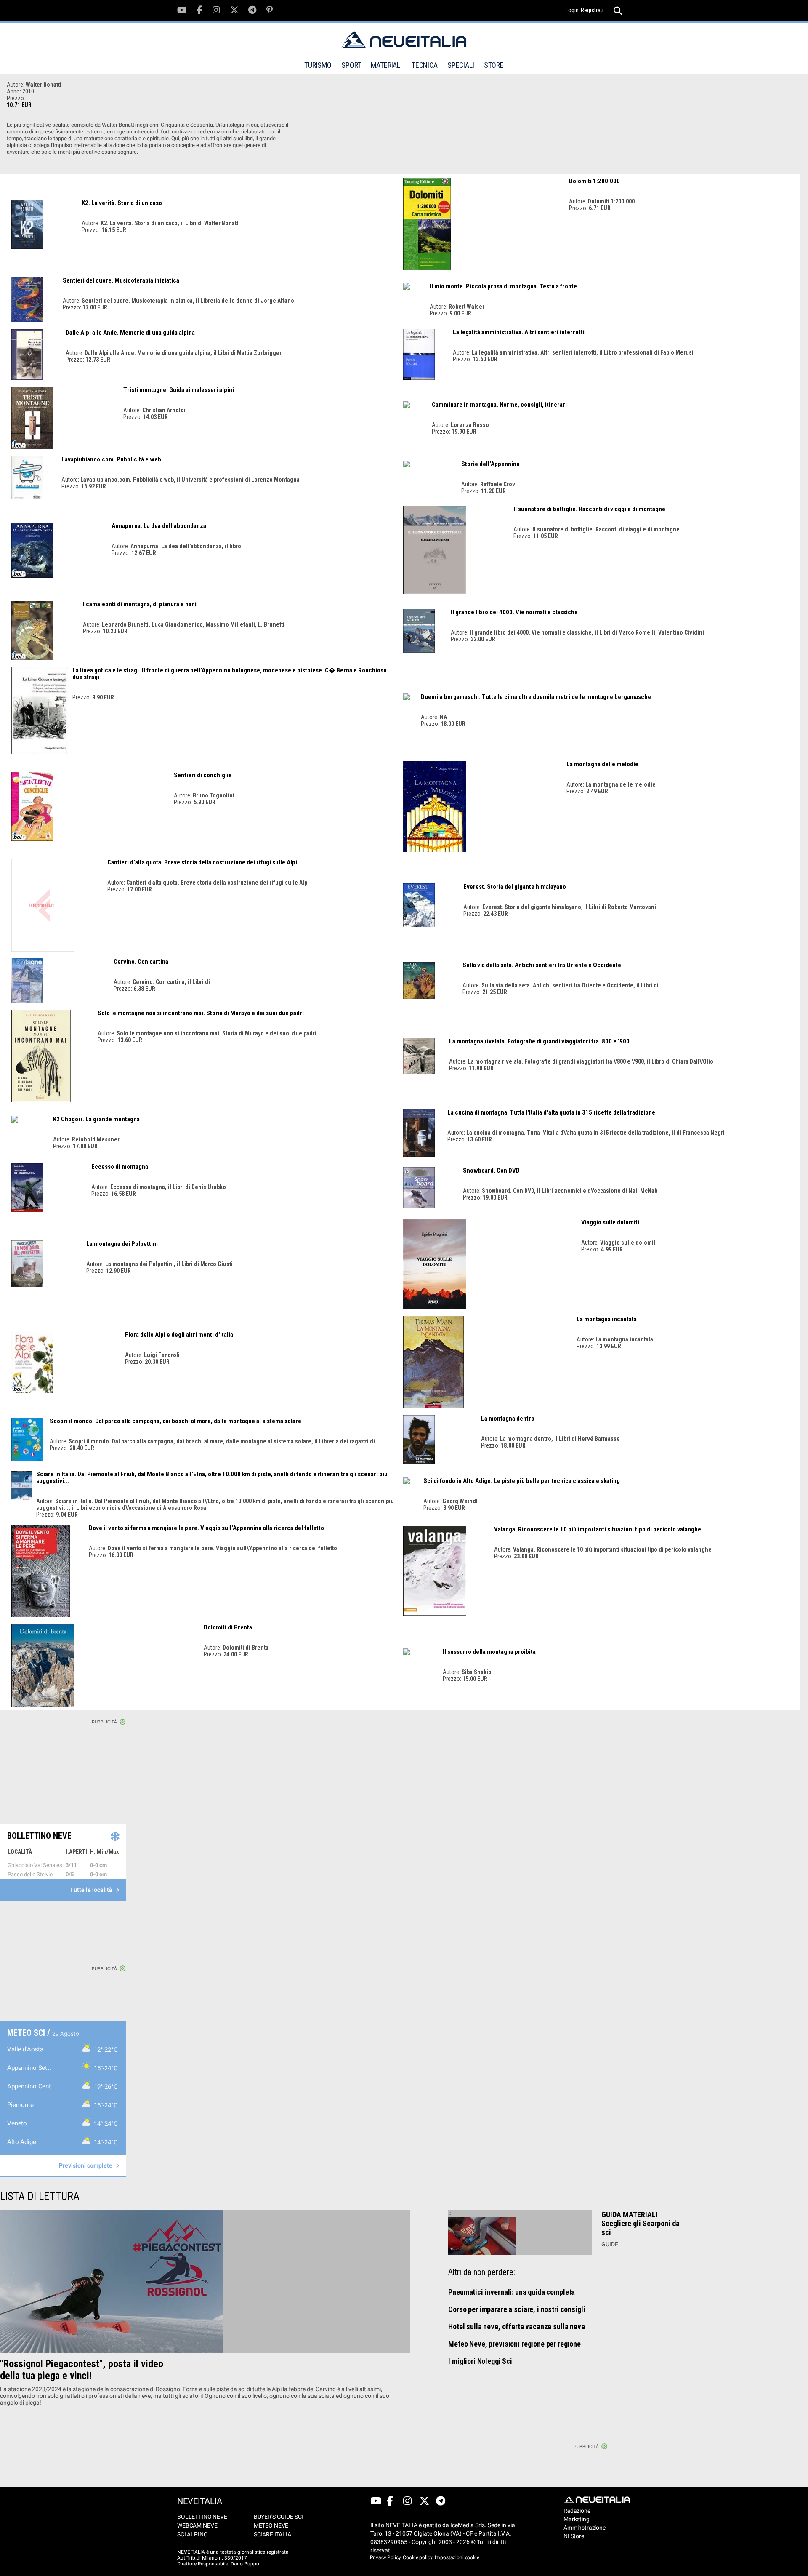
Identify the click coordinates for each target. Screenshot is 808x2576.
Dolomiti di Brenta (228, 1627)
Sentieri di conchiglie (203, 775)
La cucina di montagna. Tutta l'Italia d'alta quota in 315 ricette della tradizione (551, 1112)
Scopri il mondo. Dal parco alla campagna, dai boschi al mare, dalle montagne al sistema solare (175, 1421)
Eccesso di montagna (120, 1167)
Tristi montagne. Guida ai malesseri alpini (179, 390)
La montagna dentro (508, 1419)
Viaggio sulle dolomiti (610, 1222)
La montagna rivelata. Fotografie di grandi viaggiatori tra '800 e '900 (539, 1041)
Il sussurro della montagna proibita (489, 1652)
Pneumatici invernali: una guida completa (512, 2292)
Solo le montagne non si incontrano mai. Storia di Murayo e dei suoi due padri (201, 1013)
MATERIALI (386, 65)
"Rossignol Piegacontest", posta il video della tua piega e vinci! (82, 2370)
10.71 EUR (19, 105)
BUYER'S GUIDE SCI (278, 2517)
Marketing (577, 2519)
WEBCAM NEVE (197, 2525)
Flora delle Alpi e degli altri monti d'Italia (179, 1335)
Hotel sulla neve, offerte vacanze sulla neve (516, 2327)
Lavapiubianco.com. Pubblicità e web (111, 459)
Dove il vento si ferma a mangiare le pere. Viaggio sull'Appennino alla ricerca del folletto (206, 1528)
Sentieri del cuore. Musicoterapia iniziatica (121, 280)
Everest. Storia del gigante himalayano (515, 887)
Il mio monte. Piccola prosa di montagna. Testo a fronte (503, 286)
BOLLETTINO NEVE (202, 2517)
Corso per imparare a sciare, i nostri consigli (517, 2309)
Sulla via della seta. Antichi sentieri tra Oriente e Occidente (542, 965)
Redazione (577, 2511)
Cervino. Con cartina (141, 962)
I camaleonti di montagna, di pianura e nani (140, 604)
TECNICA (425, 65)
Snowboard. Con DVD (491, 1171)
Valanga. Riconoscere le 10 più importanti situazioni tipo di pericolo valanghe (598, 1529)
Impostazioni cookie (457, 2557)
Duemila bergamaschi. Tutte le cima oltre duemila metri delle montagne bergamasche (536, 697)
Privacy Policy (385, 2557)
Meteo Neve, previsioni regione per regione (514, 2344)
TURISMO (318, 65)
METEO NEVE (271, 2525)
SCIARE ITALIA (272, 2534)
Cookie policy (417, 2557)
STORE (494, 65)
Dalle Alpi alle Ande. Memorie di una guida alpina (130, 333)
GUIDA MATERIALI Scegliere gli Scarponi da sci (641, 2223)
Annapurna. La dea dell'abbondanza (159, 526)
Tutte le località (92, 1890)
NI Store (574, 2536)
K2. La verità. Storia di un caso (122, 203)
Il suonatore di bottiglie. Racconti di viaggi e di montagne (589, 509)
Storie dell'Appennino (490, 464)
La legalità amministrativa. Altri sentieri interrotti (519, 332)
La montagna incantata (607, 1319)
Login (572, 10)
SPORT (351, 65)
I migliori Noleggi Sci (480, 2361)
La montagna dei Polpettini (122, 1244)
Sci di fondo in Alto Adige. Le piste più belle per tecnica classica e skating (522, 1481)
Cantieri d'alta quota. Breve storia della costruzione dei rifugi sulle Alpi (202, 862)
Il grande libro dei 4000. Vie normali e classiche (514, 612)
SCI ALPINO (193, 2534)
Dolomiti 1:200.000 (594, 181)
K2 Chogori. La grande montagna (96, 1119)
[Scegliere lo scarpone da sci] (520, 2236)
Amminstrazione (580, 2528)
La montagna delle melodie (602, 764)
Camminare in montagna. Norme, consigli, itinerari (499, 405)
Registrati (592, 10)
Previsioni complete (86, 2165)
